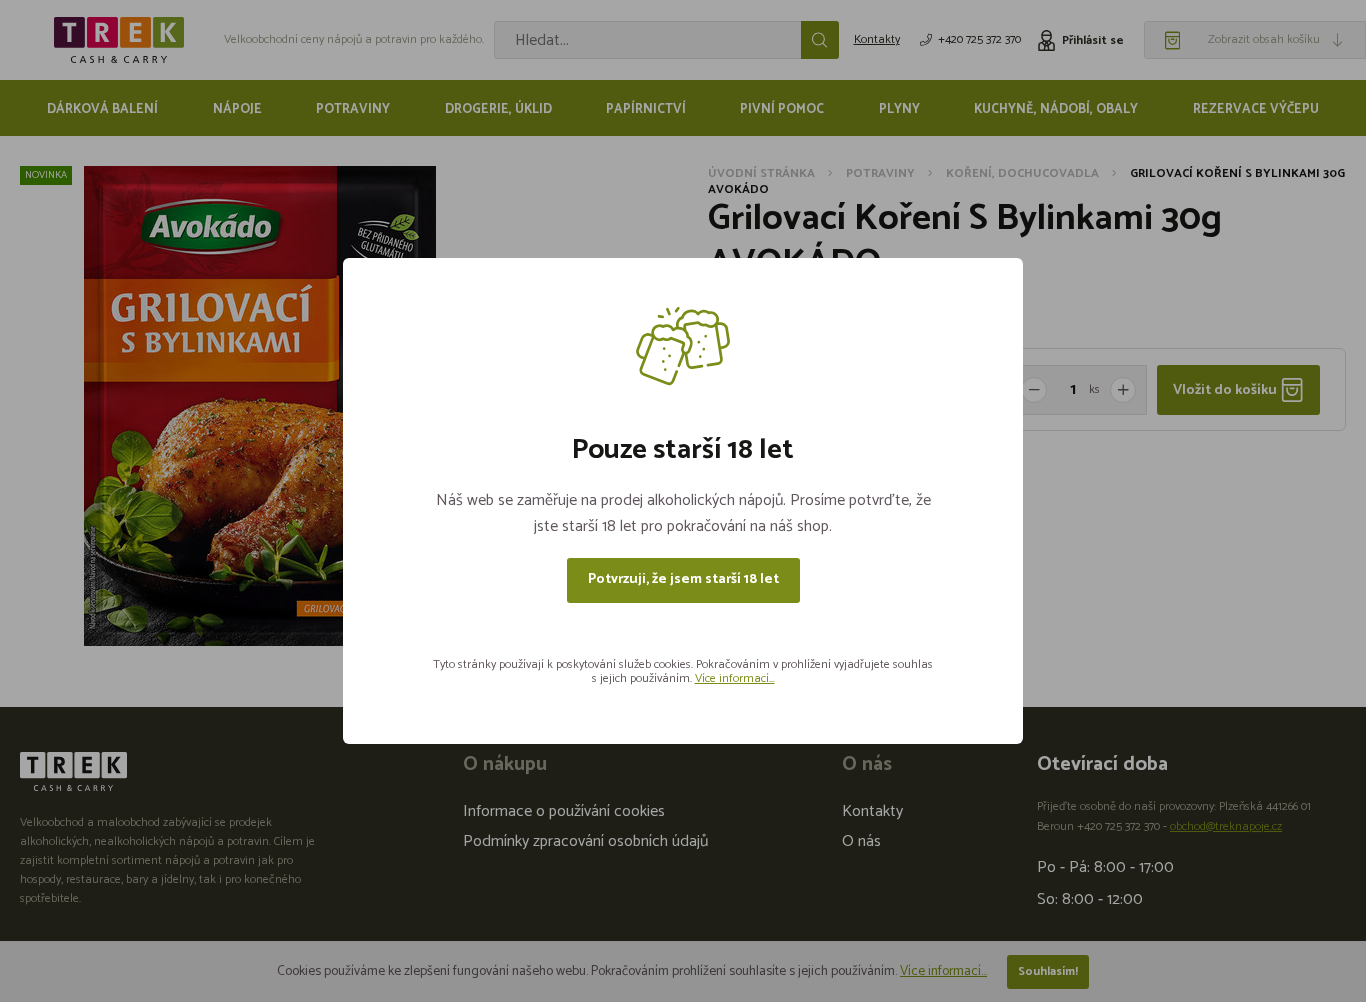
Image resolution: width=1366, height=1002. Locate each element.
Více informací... (735, 678)
